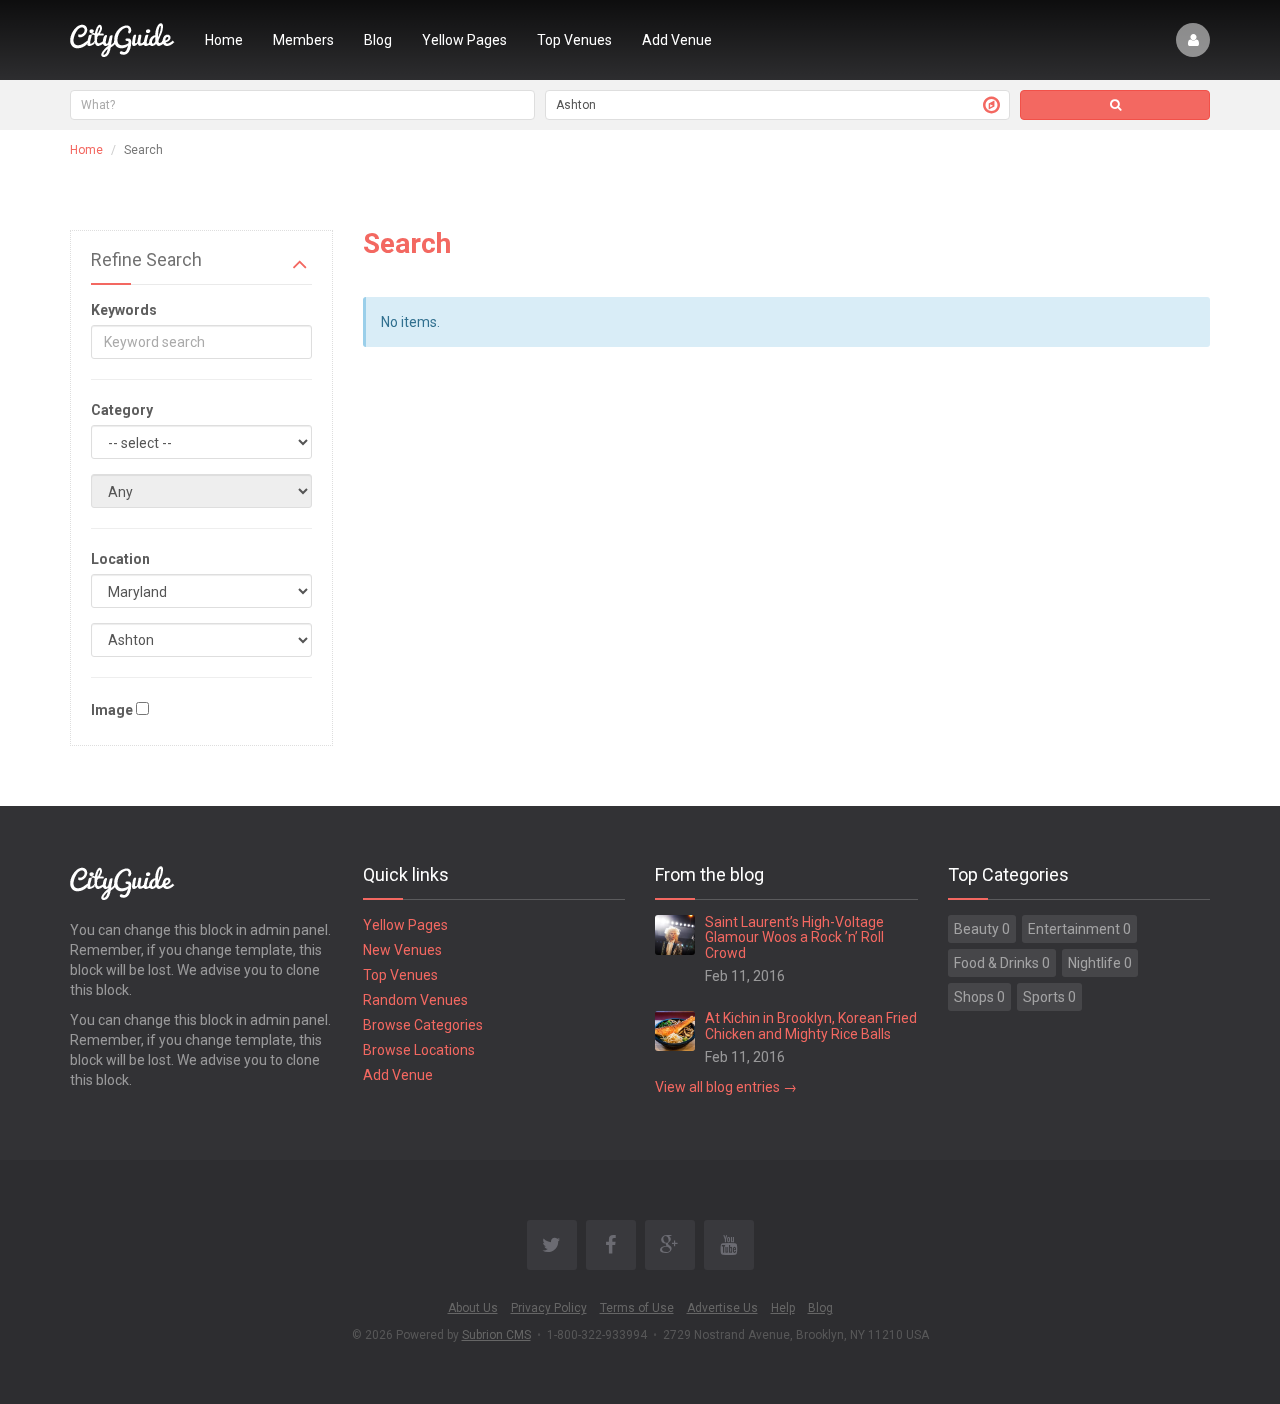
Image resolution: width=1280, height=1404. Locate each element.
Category (122, 410)
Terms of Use (637, 1308)
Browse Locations (419, 1050)
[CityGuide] (122, 40)
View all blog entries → (726, 1087)
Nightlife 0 (1100, 963)
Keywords (124, 310)
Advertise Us (722, 1308)
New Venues (402, 950)
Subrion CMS (496, 1335)
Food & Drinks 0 (1002, 963)
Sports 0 (1049, 997)
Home (224, 40)
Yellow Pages (464, 40)
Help (783, 1308)
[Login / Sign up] (1193, 40)
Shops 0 (979, 997)
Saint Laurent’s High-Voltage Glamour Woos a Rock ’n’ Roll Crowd (794, 937)
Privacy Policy (549, 1308)
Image (112, 710)
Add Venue (677, 40)
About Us (473, 1308)
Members (303, 40)
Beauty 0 (982, 929)
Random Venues (415, 1000)
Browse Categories (423, 1025)
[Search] (1115, 105)
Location (120, 559)
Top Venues (574, 40)
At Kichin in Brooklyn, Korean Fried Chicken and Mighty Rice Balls (811, 1025)
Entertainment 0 (1079, 929)
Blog (378, 40)
